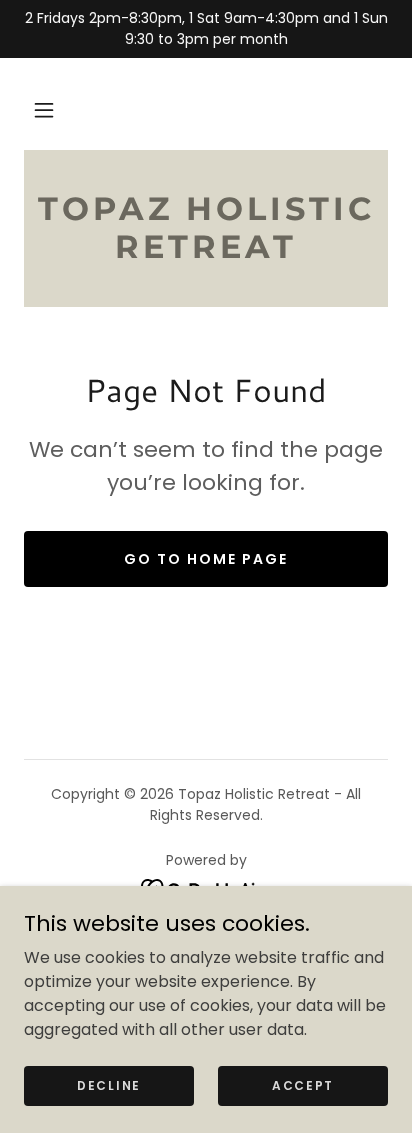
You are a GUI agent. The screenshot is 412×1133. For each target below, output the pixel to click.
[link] (206, 228)
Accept (303, 1084)
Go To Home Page (206, 559)
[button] (44, 110)
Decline (109, 1084)
